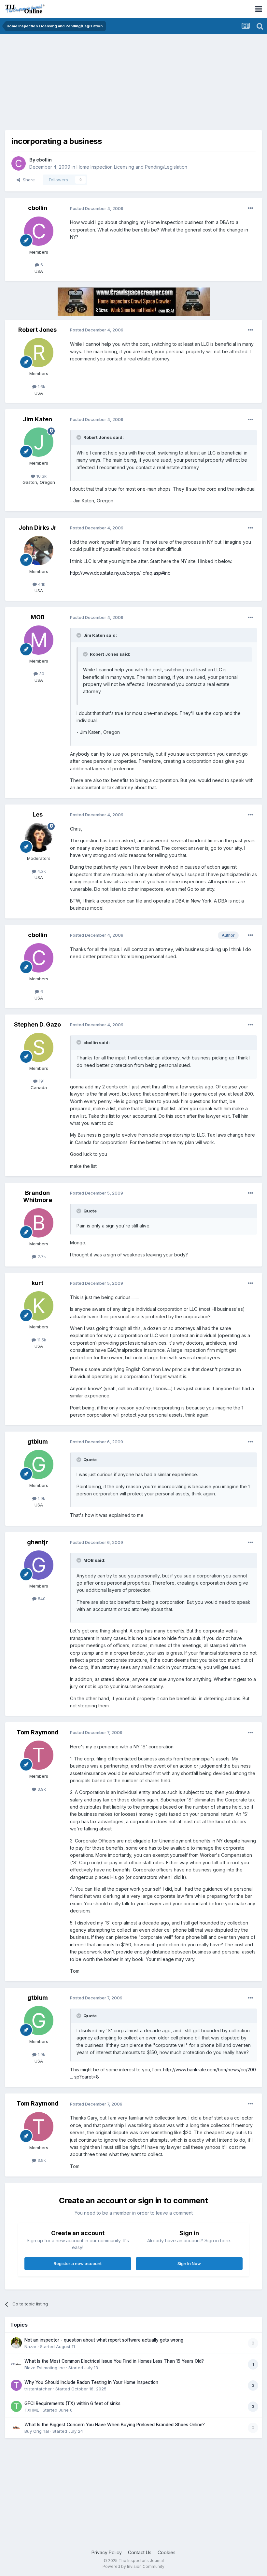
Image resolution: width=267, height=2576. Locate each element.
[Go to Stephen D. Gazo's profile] (39, 1047)
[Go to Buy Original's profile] (16, 2428)
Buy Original (37, 2431)
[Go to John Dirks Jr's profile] (39, 551)
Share (28, 180)
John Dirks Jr (38, 528)
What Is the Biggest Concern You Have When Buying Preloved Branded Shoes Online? (115, 2425)
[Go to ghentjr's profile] (39, 1565)
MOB (38, 617)
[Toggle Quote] (79, 437)
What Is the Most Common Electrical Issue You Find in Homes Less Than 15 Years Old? (114, 2361)
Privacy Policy (107, 2552)
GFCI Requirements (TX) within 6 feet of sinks (72, 2403)
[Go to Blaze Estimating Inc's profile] (16, 2364)
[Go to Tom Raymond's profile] (39, 1755)
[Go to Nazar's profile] (16, 2343)
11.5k (41, 1340)
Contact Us (140, 2552)
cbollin (44, 160)
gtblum (38, 1442)
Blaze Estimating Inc (45, 2368)
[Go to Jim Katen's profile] (39, 442)
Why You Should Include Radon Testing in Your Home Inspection (91, 2382)
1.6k (41, 386)
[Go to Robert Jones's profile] (39, 353)
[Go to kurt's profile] (39, 1306)
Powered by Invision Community (133, 2566)
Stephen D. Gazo (37, 1024)
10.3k (41, 476)
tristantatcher (38, 2389)
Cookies (167, 2552)
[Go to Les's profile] (39, 837)
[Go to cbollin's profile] (19, 163)
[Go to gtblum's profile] (39, 1464)
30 (41, 674)
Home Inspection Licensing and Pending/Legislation (132, 167)
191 (41, 1081)
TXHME (32, 2410)
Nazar (30, 2346)
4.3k (41, 871)
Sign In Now (189, 2263)
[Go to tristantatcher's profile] (16, 2385)
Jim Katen (37, 419)
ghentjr (38, 1542)
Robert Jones (37, 330)
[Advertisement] (81, 85)
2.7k (41, 1256)
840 (41, 1599)
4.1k (41, 584)
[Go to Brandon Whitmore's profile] (39, 1223)
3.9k (41, 1789)
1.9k (41, 1498)
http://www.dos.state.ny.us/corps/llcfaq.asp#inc (120, 573)
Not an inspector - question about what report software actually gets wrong (104, 2340)
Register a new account (78, 2263)
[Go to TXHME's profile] (16, 2406)
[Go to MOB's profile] (39, 640)
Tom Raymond (38, 1732)
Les (38, 814)
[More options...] (250, 208)
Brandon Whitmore (38, 1196)
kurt (37, 1283)
